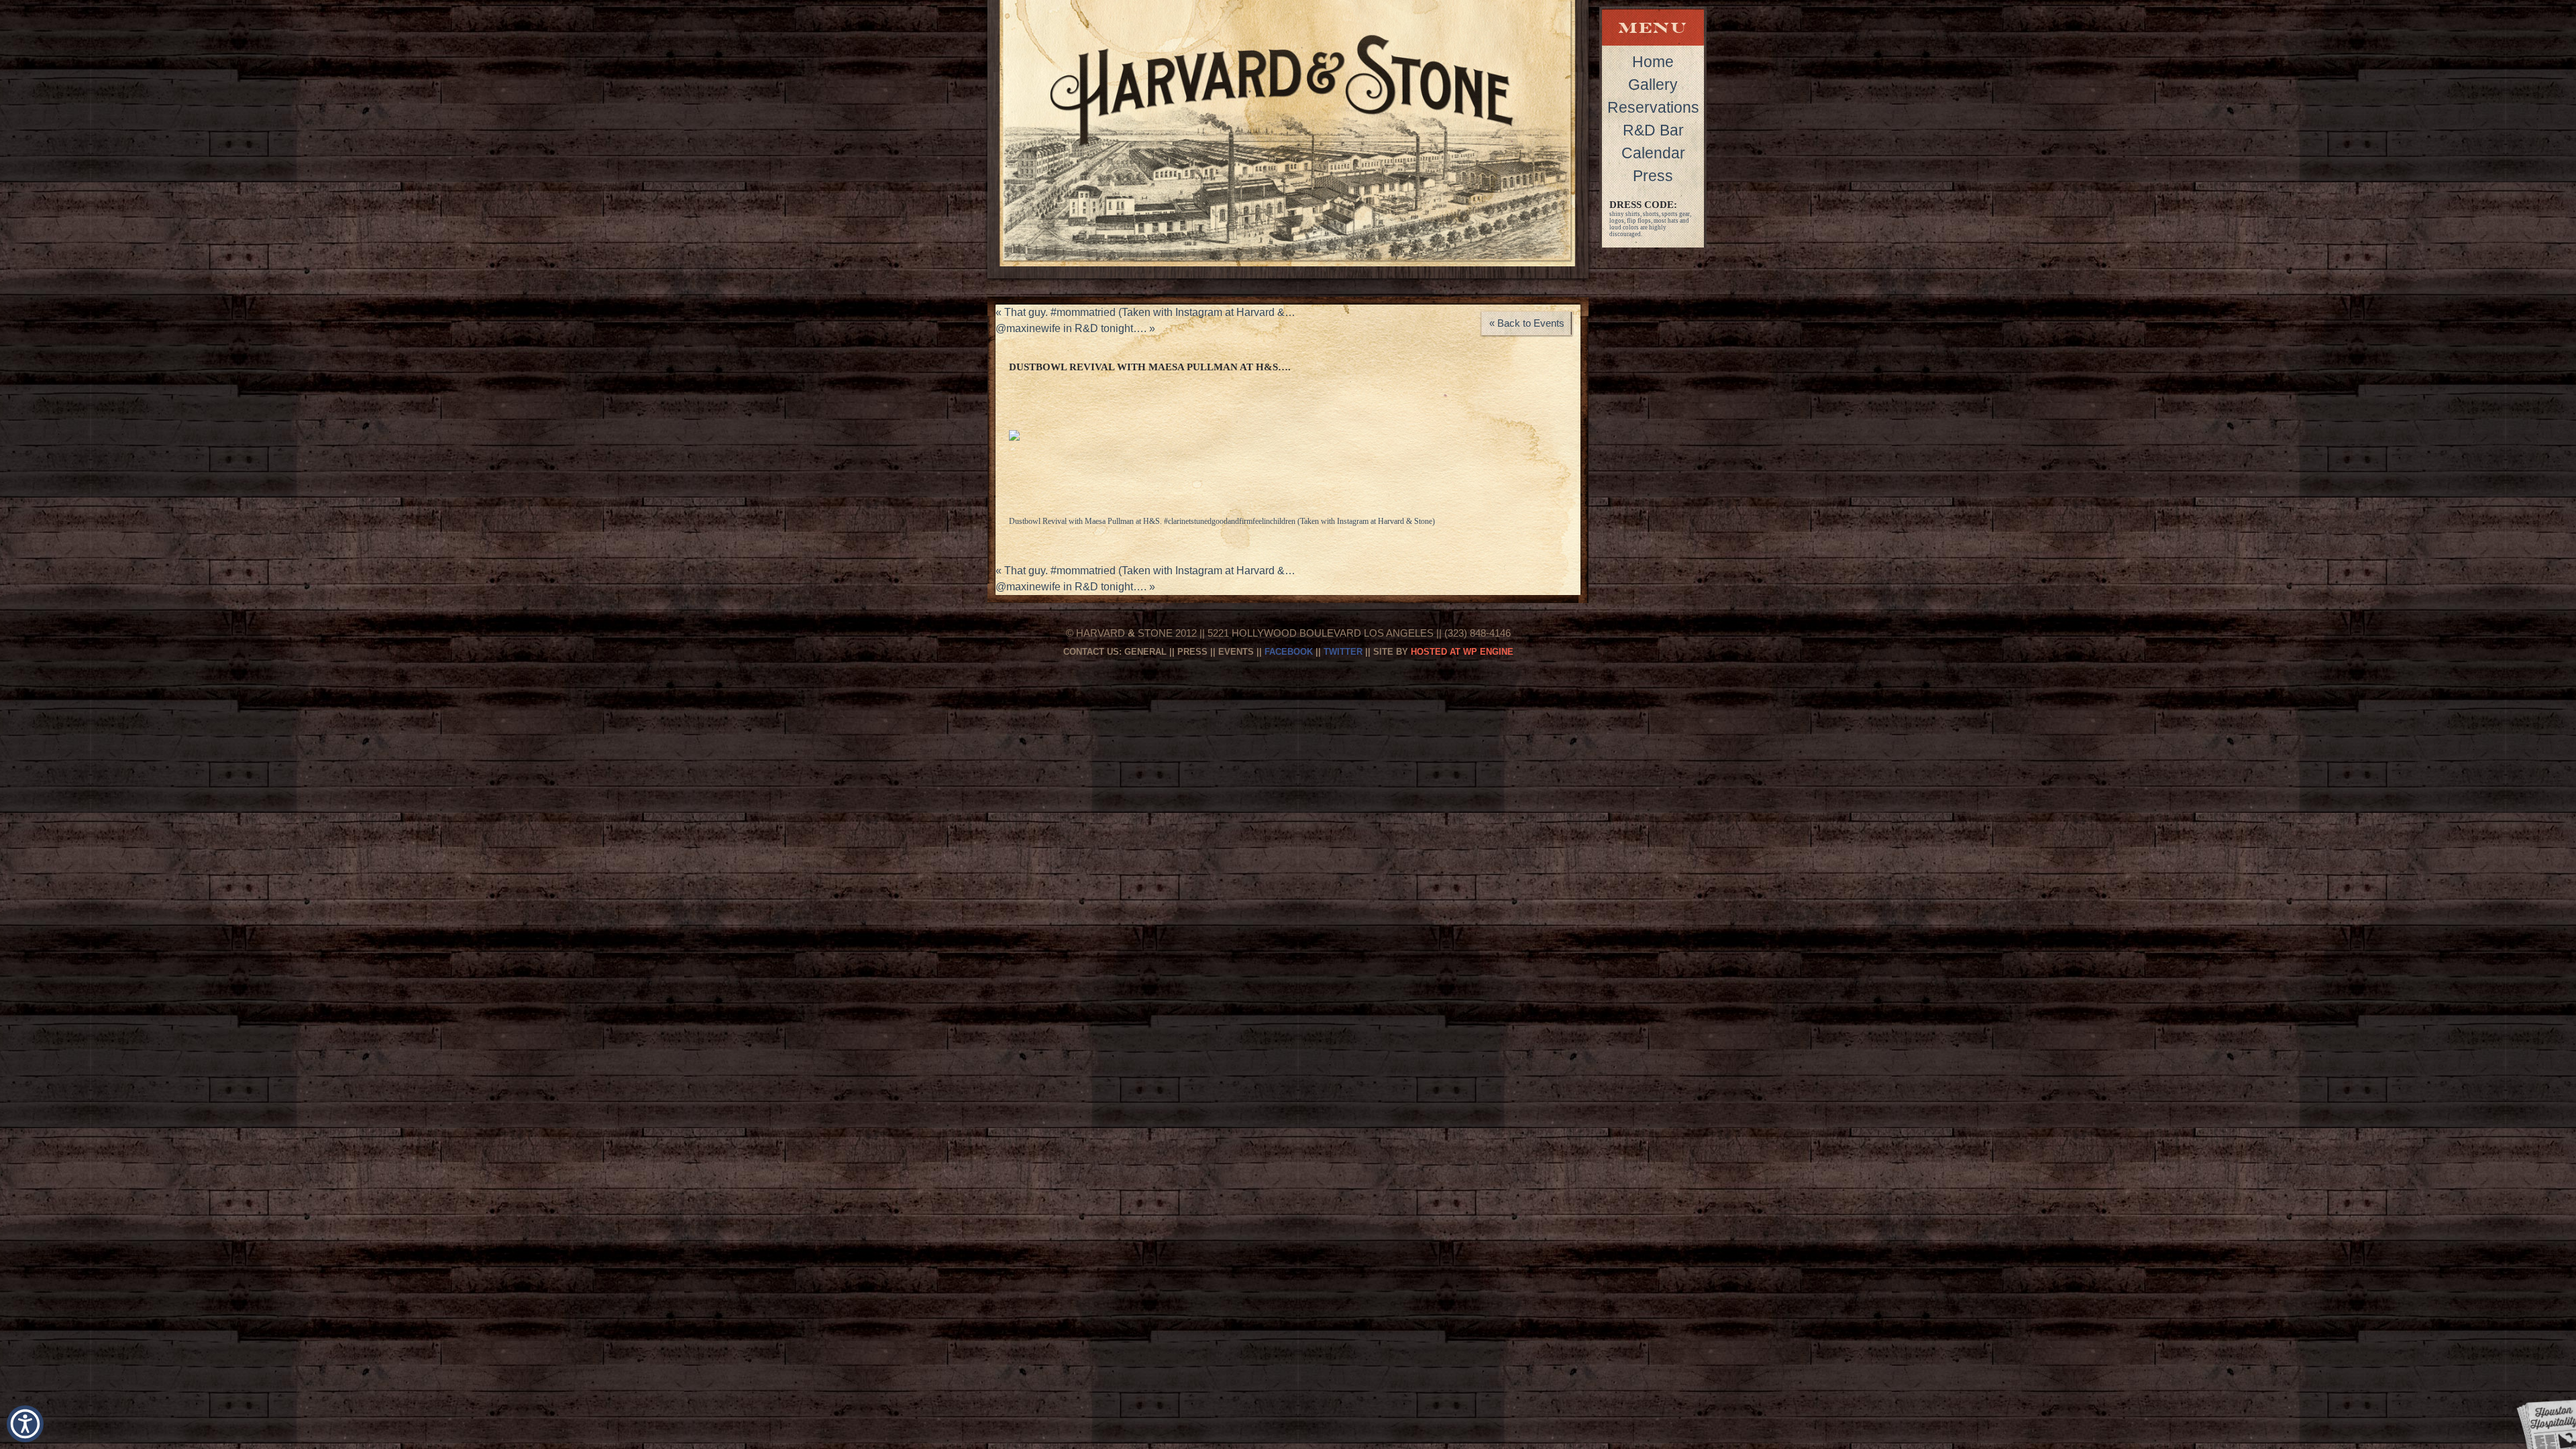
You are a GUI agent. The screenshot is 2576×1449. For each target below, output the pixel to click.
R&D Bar (1653, 130)
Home (1653, 62)
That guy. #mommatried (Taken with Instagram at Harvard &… (1145, 312)
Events (1236, 652)
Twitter (1343, 652)
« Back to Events (1527, 323)
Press (1653, 176)
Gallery (1653, 85)
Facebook (1289, 652)
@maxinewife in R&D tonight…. (1075, 328)
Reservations (1653, 107)
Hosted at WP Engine (1462, 652)
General (1145, 652)
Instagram (1353, 521)
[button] (25, 1424)
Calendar (1653, 153)
